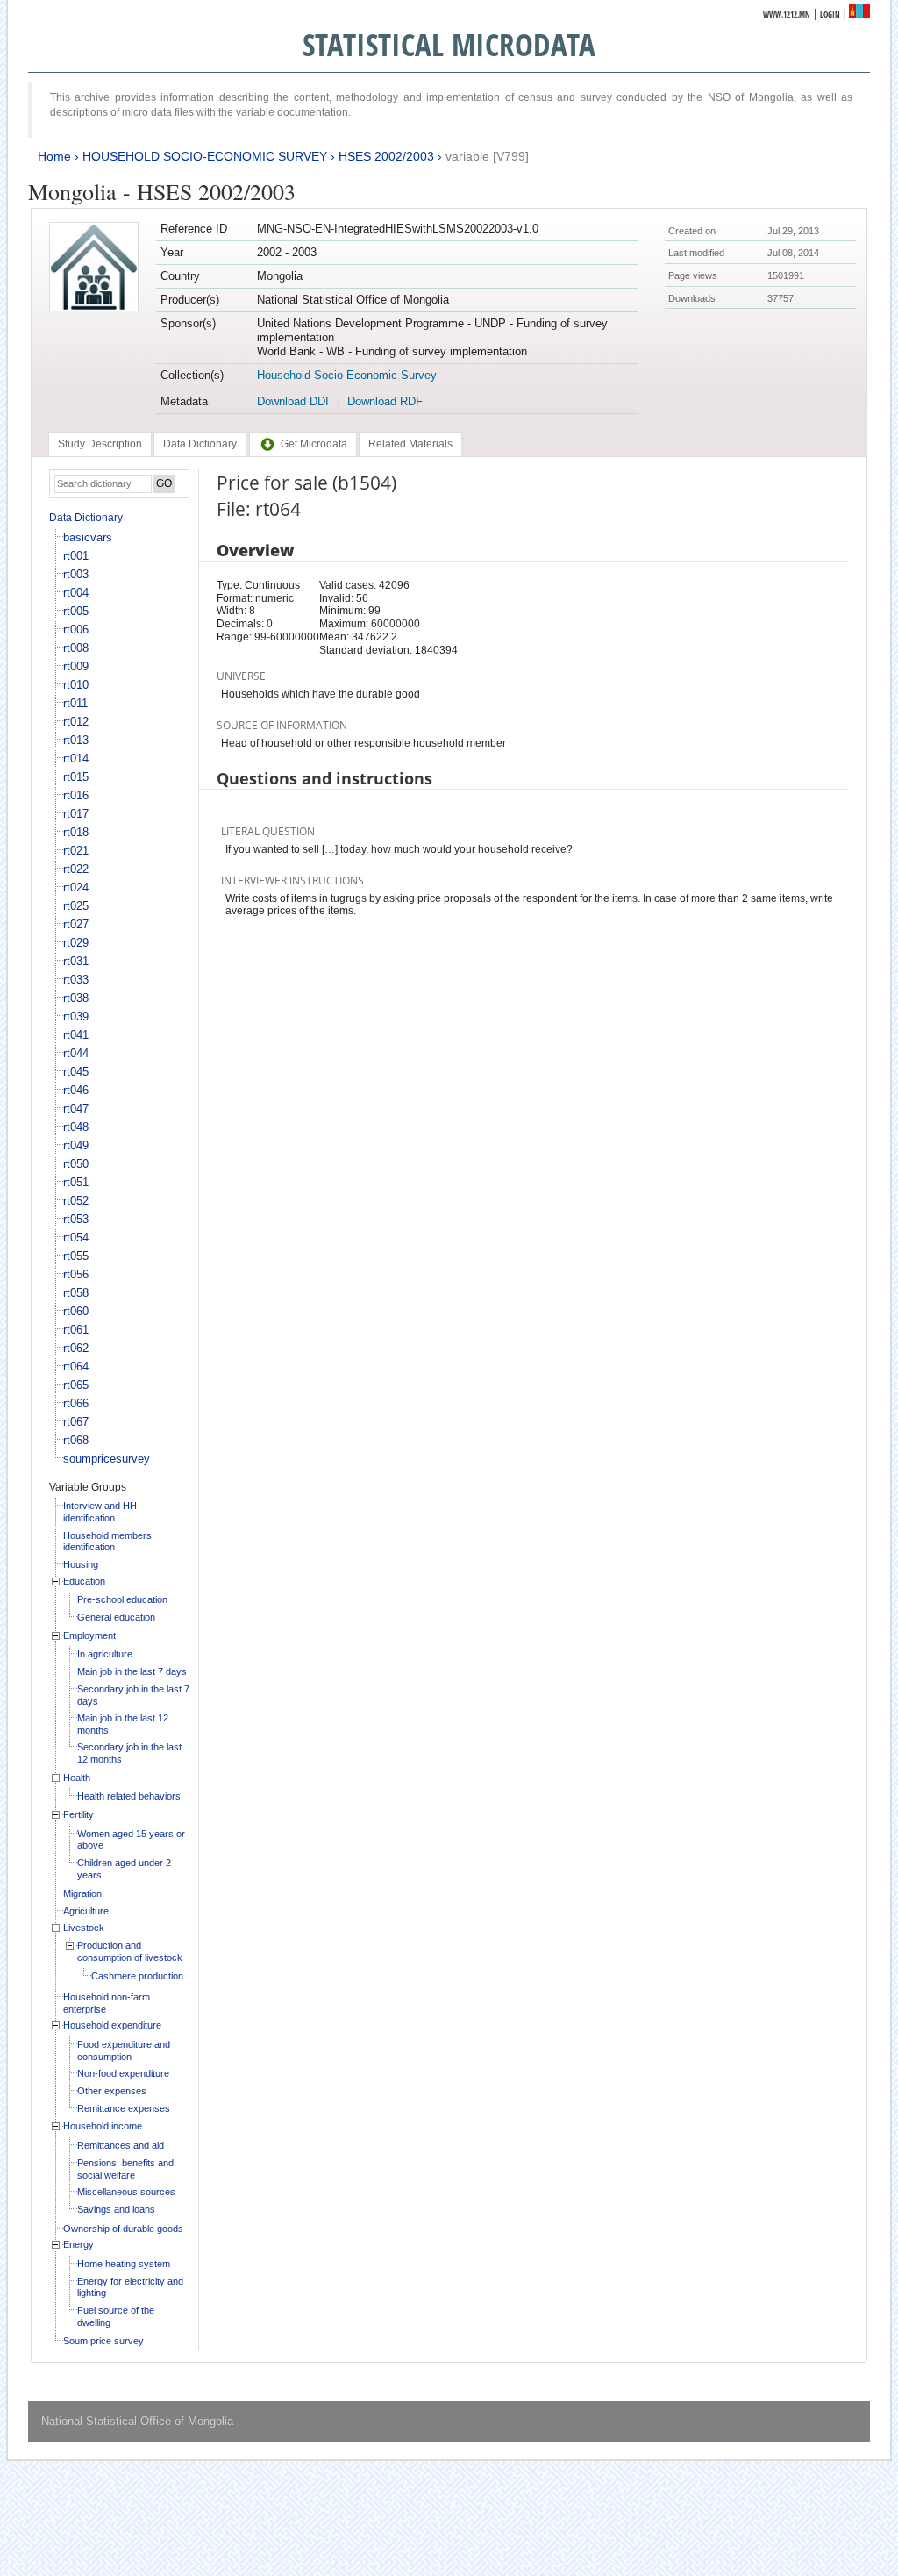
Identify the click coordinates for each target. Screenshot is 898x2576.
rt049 (76, 1145)
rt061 (76, 1330)
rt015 (76, 777)
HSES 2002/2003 (386, 156)
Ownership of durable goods (123, 2229)
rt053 (76, 1219)
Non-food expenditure (123, 2073)
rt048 (76, 1127)
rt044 (76, 1053)
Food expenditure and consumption (124, 2050)
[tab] (100, 444)
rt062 (76, 1348)
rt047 (76, 1109)
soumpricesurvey (107, 1459)
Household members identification (107, 1542)
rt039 (76, 1016)
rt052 (76, 1201)
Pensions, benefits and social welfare (125, 2169)
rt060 (76, 1311)
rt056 (76, 1274)
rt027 (76, 924)
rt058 (76, 1293)
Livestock (84, 1928)
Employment (89, 1635)
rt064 (76, 1367)
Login (830, 14)
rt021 (76, 851)
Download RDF (385, 401)
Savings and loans (116, 2209)
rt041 (76, 1035)
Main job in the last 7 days (132, 1671)
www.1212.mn (787, 14)
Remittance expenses (124, 2108)
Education (84, 1581)
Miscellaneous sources (126, 2192)
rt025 (76, 906)
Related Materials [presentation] (410, 444)
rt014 (76, 758)
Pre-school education (122, 1599)
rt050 (76, 1164)
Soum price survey (103, 2341)
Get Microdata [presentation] (314, 444)
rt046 (76, 1090)
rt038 (76, 998)
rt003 (76, 574)
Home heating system (124, 2264)
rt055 (76, 1256)
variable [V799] (487, 156)
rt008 (76, 648)
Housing (81, 1564)
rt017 (76, 814)
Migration (82, 1893)
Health (77, 1778)
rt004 (76, 593)
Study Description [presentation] (100, 444)
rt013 (76, 740)
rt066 (76, 1403)
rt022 (76, 869)
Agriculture (86, 1911)
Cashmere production (137, 1976)
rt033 (76, 980)
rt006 (76, 630)
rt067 (76, 1422)
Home (54, 156)
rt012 (76, 722)
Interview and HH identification (100, 1512)
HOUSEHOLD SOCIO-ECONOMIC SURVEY (205, 156)
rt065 (76, 1385)
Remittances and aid (121, 2145)
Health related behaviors (129, 1796)
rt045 (76, 1072)
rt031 (76, 961)
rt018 (76, 832)
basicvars (88, 537)
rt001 (76, 556)
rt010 (76, 685)
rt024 (76, 887)
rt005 (76, 611)
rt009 (76, 666)
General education (116, 1617)
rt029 (76, 943)
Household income (103, 2126)
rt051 (76, 1182)
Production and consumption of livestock (130, 1951)
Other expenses (112, 2091)
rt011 (75, 703)
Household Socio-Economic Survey (347, 375)
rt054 (76, 1238)
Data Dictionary (86, 518)
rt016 (76, 795)
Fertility (78, 1814)
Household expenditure (112, 2025)
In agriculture (105, 1654)
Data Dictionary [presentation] (200, 444)
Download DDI (293, 401)
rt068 (76, 1440)
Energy (78, 2244)
